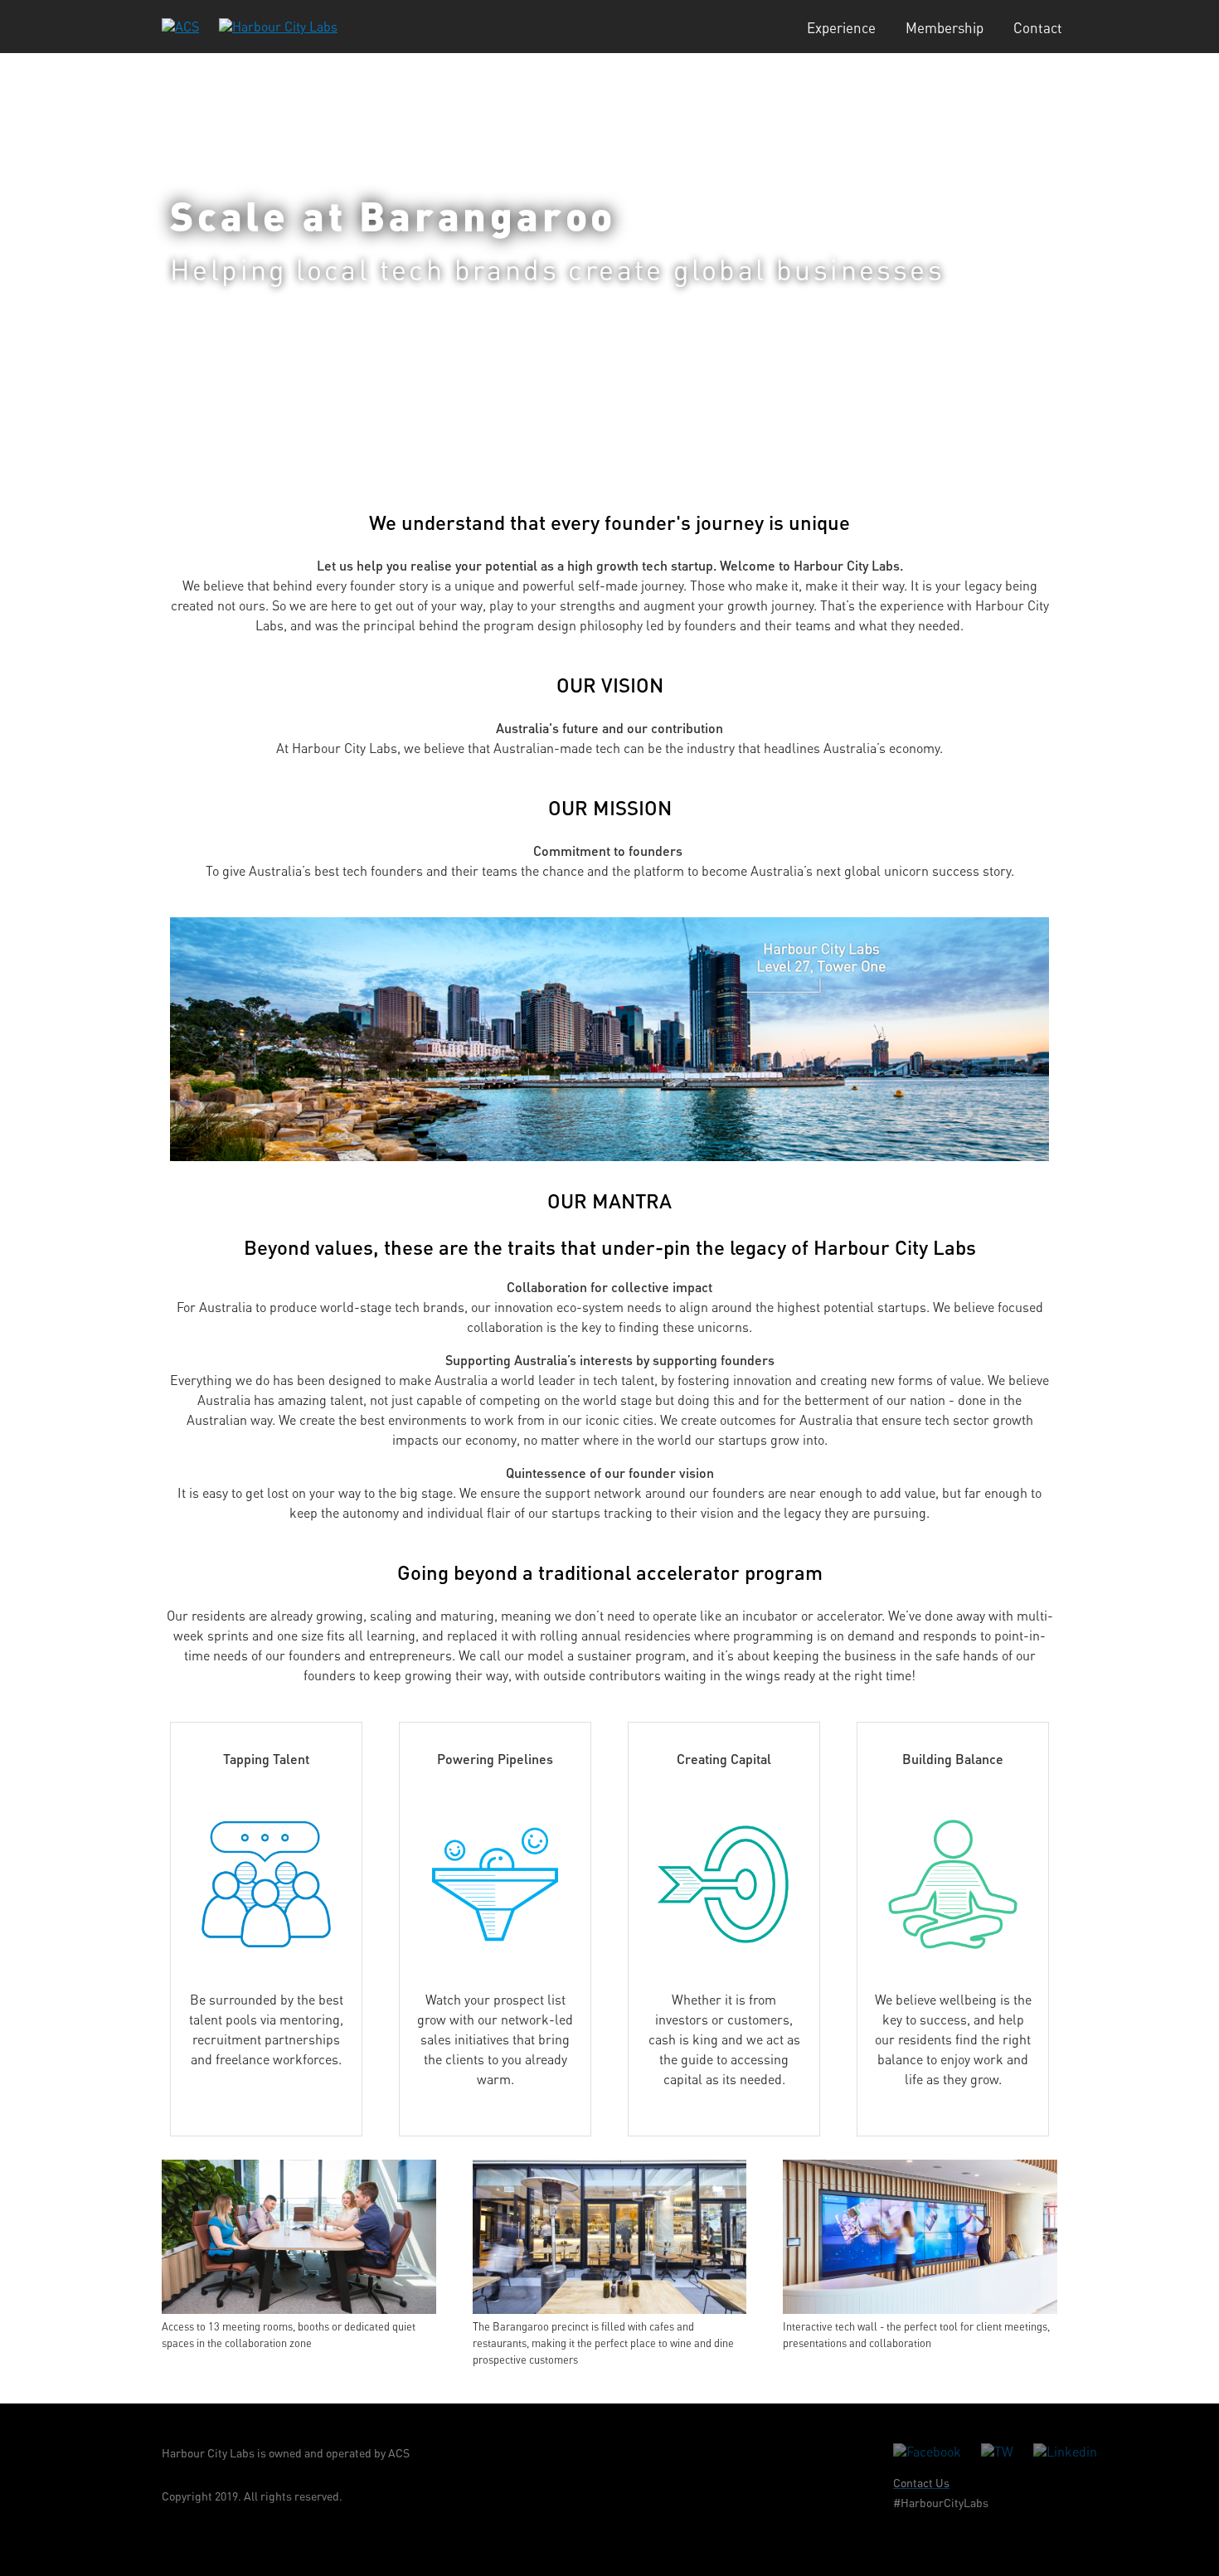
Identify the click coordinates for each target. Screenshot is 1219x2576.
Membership (945, 28)
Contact (1038, 28)
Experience (841, 28)
